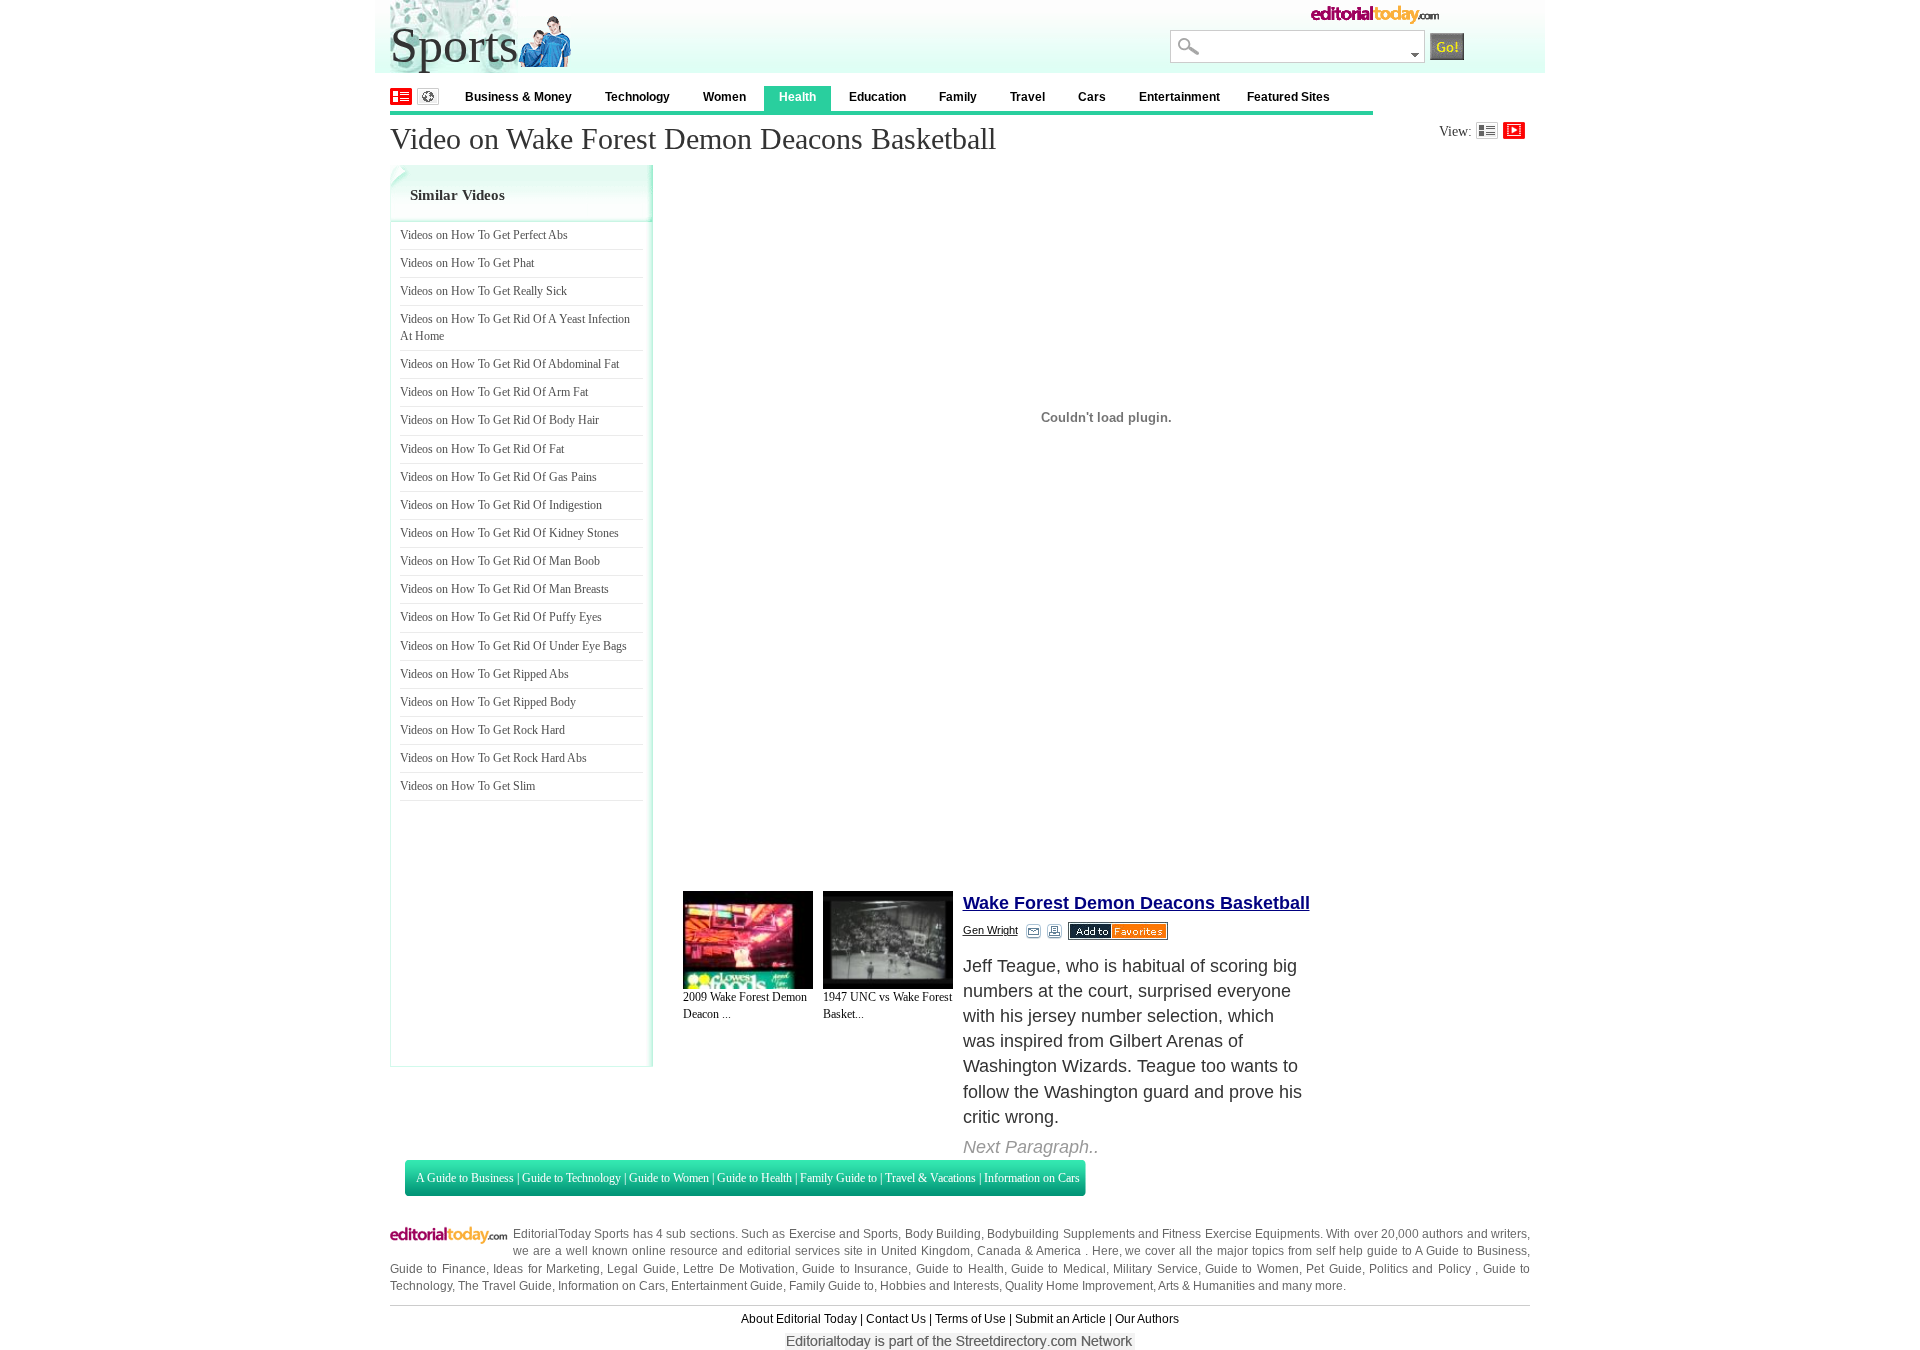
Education (877, 97)
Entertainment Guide (727, 1286)
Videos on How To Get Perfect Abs (484, 235)
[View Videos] (1514, 130)
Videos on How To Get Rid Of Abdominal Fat (509, 364)
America (1058, 1251)
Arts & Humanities (1206, 1286)
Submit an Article (1060, 1319)
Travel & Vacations (930, 1178)
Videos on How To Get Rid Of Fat (482, 449)
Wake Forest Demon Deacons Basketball (1136, 903)
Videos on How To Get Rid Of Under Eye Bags (513, 646)
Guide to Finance (438, 1269)
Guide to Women (669, 1178)
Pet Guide (1333, 1269)
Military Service (1155, 1269)
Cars (1092, 97)
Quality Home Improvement (1079, 1286)
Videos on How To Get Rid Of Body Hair (499, 420)
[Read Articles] (1487, 130)
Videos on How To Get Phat (467, 263)
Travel (1027, 97)
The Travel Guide (505, 1286)
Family (958, 97)
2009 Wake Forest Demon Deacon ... (745, 1005)
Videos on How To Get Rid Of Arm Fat (494, 392)
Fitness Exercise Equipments (1241, 1234)
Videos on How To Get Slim (467, 786)
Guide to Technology (571, 1178)
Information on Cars (1032, 1178)
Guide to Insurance (855, 1269)
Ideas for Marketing (546, 1269)
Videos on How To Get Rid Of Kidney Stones (509, 533)
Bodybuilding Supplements (1060, 1234)
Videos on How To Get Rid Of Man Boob (500, 561)
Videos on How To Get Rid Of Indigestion (501, 505)
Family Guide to (838, 1178)
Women (724, 97)
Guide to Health (754, 1178)
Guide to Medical (1058, 1269)
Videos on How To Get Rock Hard (482, 730)
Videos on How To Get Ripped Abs (484, 674)
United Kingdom (925, 1251)
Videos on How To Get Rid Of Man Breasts (504, 589)
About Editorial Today (799, 1319)
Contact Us (896, 1319)
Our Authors (1147, 1319)
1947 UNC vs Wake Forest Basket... (887, 1005)
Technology (637, 97)
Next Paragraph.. (1031, 1147)
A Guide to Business (465, 1178)
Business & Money (518, 97)
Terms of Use (970, 1319)
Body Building (943, 1234)
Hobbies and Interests (939, 1286)
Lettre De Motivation (739, 1269)
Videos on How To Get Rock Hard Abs (493, 758)
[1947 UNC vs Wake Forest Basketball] (888, 940)
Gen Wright (990, 930)
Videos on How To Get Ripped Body (488, 702)
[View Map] (428, 96)
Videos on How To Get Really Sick (483, 291)
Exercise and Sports (844, 1234)
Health (797, 97)
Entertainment (1179, 97)
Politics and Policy (1422, 1269)
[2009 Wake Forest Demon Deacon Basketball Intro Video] (748, 940)
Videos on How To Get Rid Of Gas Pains (498, 477)
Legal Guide (641, 1269)
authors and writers (1474, 1234)
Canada (999, 1251)
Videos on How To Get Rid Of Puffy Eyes (501, 617)
